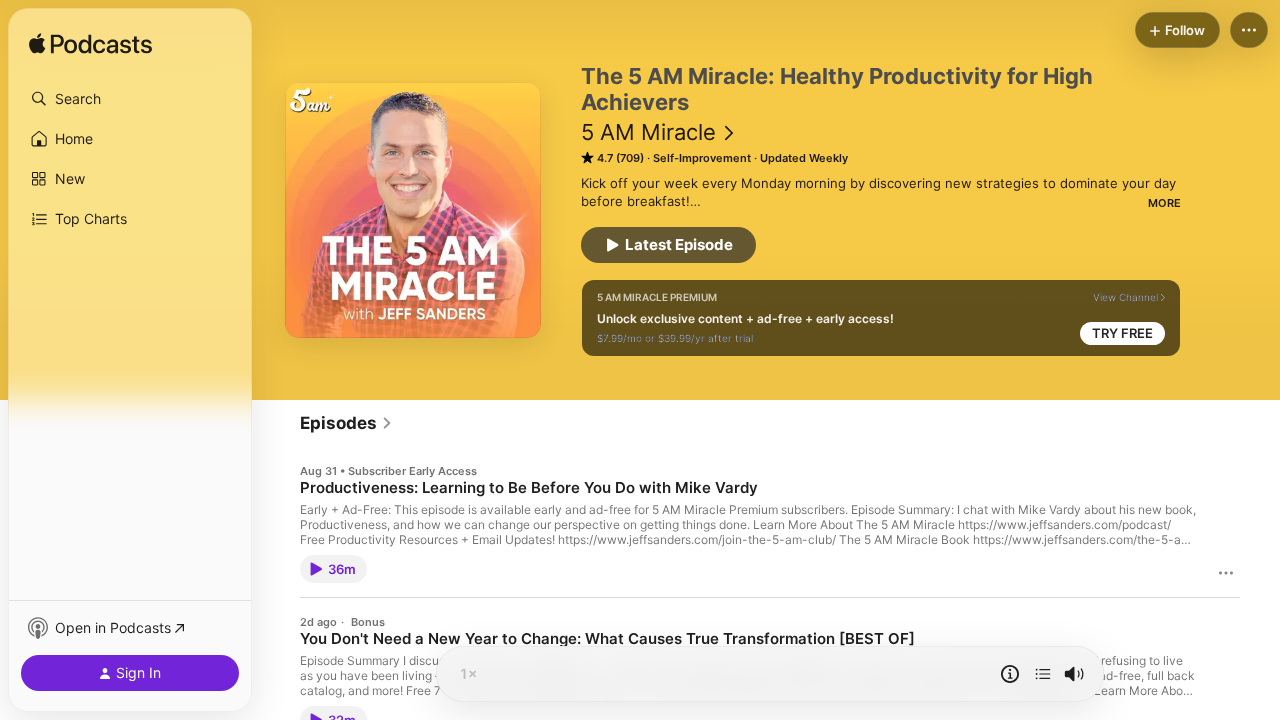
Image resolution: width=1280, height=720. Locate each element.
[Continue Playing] (1043, 674)
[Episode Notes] (1010, 674)
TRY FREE (1122, 333)
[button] (130, 99)
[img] (90, 45)
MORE (1164, 203)
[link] (346, 423)
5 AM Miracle (648, 132)
